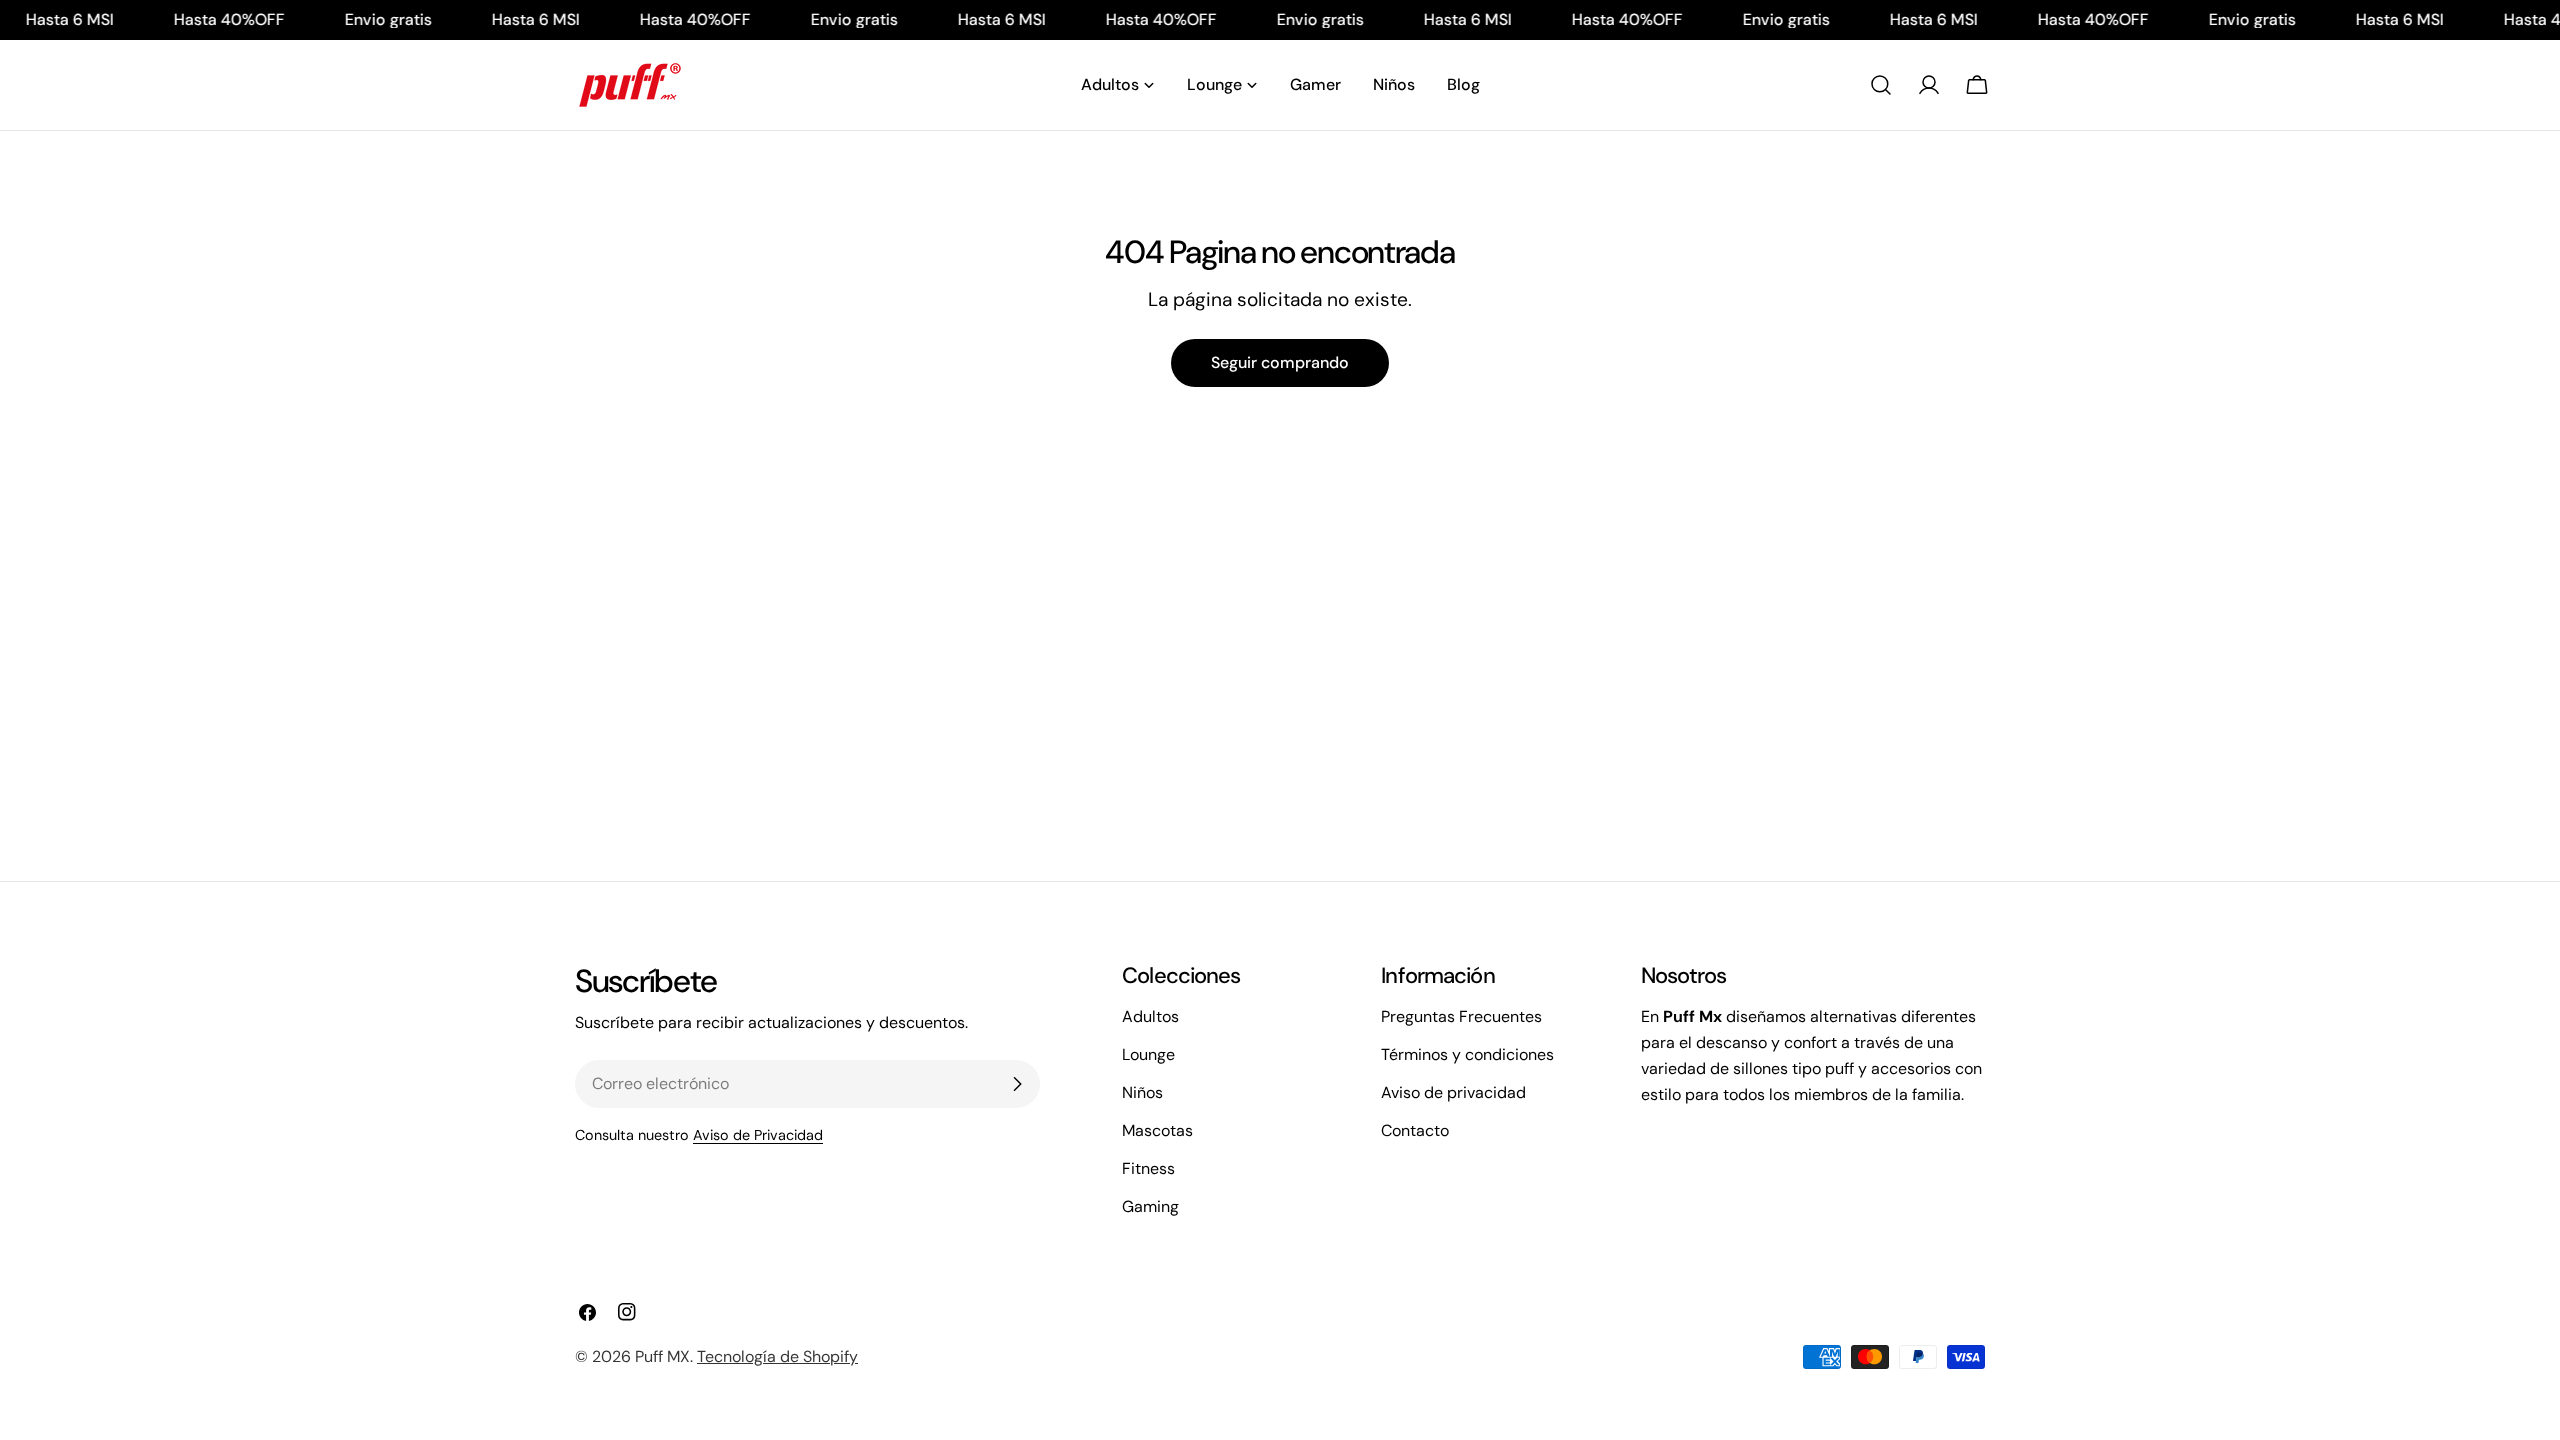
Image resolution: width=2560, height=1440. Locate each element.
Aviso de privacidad (1453, 1092)
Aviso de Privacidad (758, 1135)
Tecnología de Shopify (777, 1356)
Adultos (1150, 1016)
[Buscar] (1881, 85)
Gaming (1150, 1206)
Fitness (1148, 1168)
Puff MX (662, 1356)
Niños (1142, 1092)
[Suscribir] (1017, 1084)
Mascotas (1157, 1130)
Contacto (1415, 1130)
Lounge (1148, 1054)
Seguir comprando (1280, 362)
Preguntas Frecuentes (1461, 1016)
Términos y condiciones (1467, 1054)
